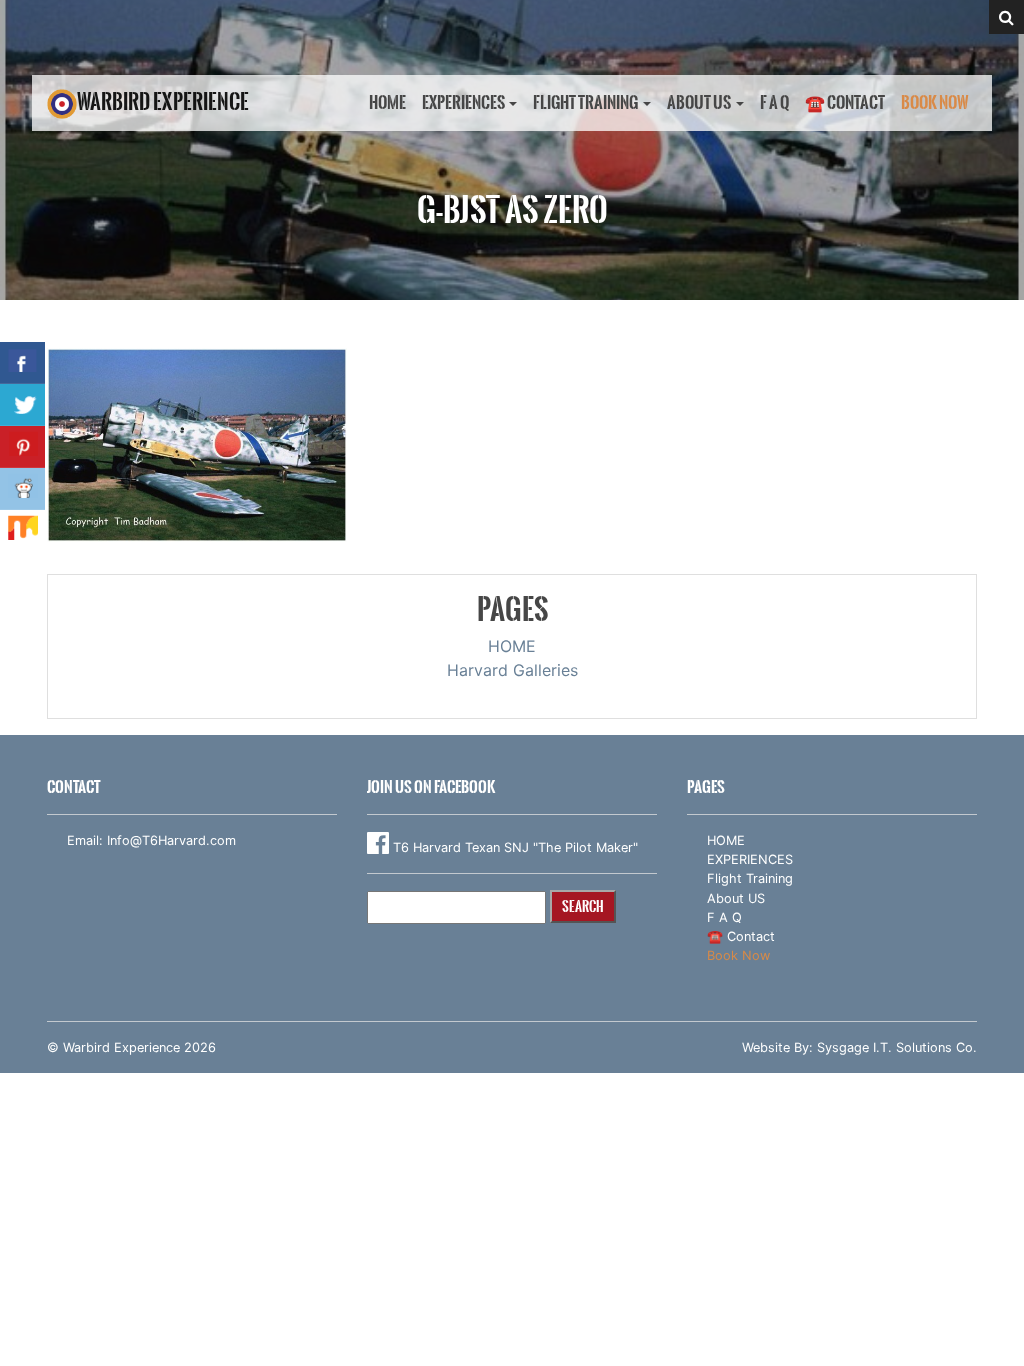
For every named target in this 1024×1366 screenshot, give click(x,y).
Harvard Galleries (512, 670)
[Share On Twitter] (22, 405)
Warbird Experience (163, 101)
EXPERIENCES (463, 102)
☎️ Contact (845, 102)
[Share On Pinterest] (22, 447)
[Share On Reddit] (22, 489)
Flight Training (585, 102)
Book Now (935, 102)
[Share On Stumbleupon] (22, 531)
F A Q (774, 102)
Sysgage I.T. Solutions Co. (897, 1047)
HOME (387, 102)
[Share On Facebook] (22, 363)
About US (699, 102)
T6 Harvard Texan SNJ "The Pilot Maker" (513, 847)
